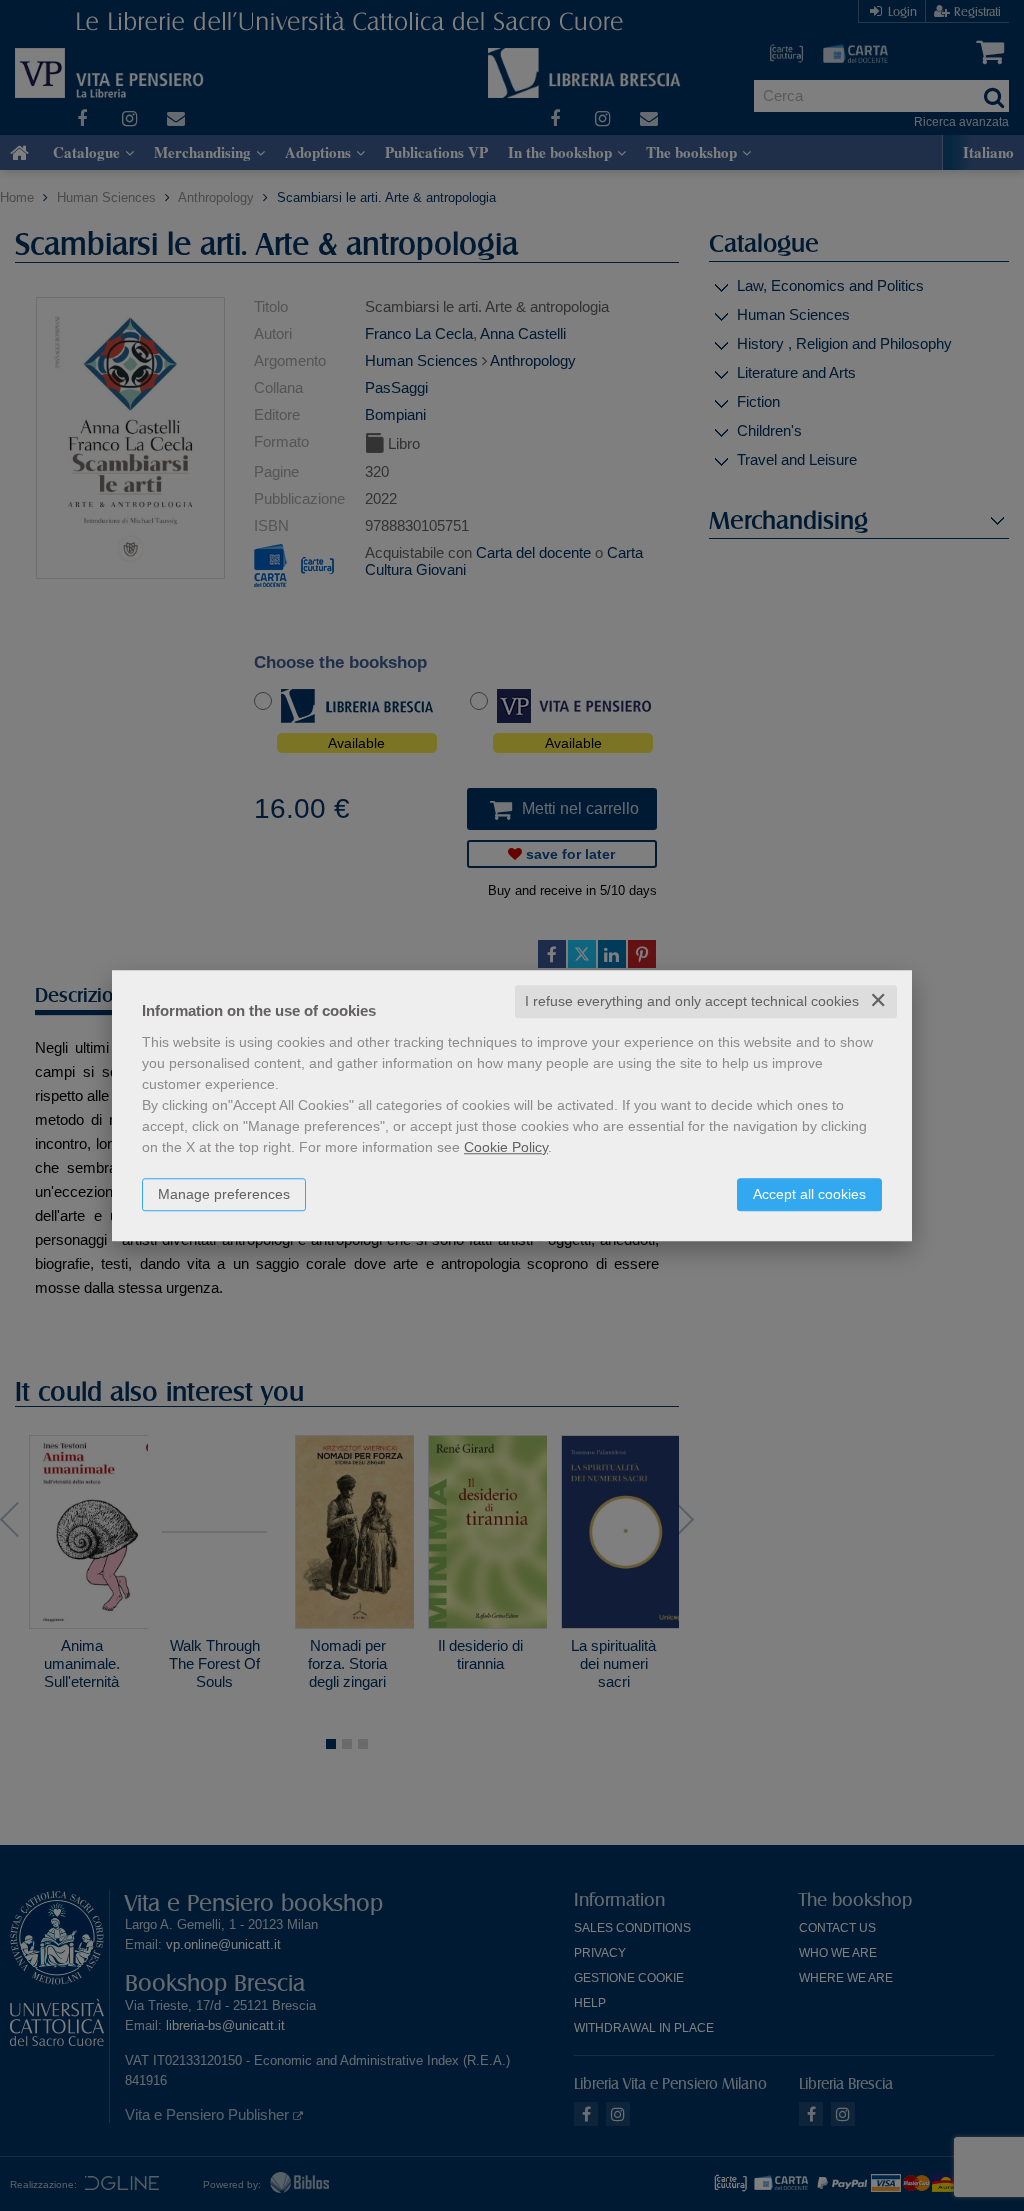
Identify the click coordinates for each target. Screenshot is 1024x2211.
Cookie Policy (506, 1147)
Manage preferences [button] (224, 1194)
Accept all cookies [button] (809, 1194)
